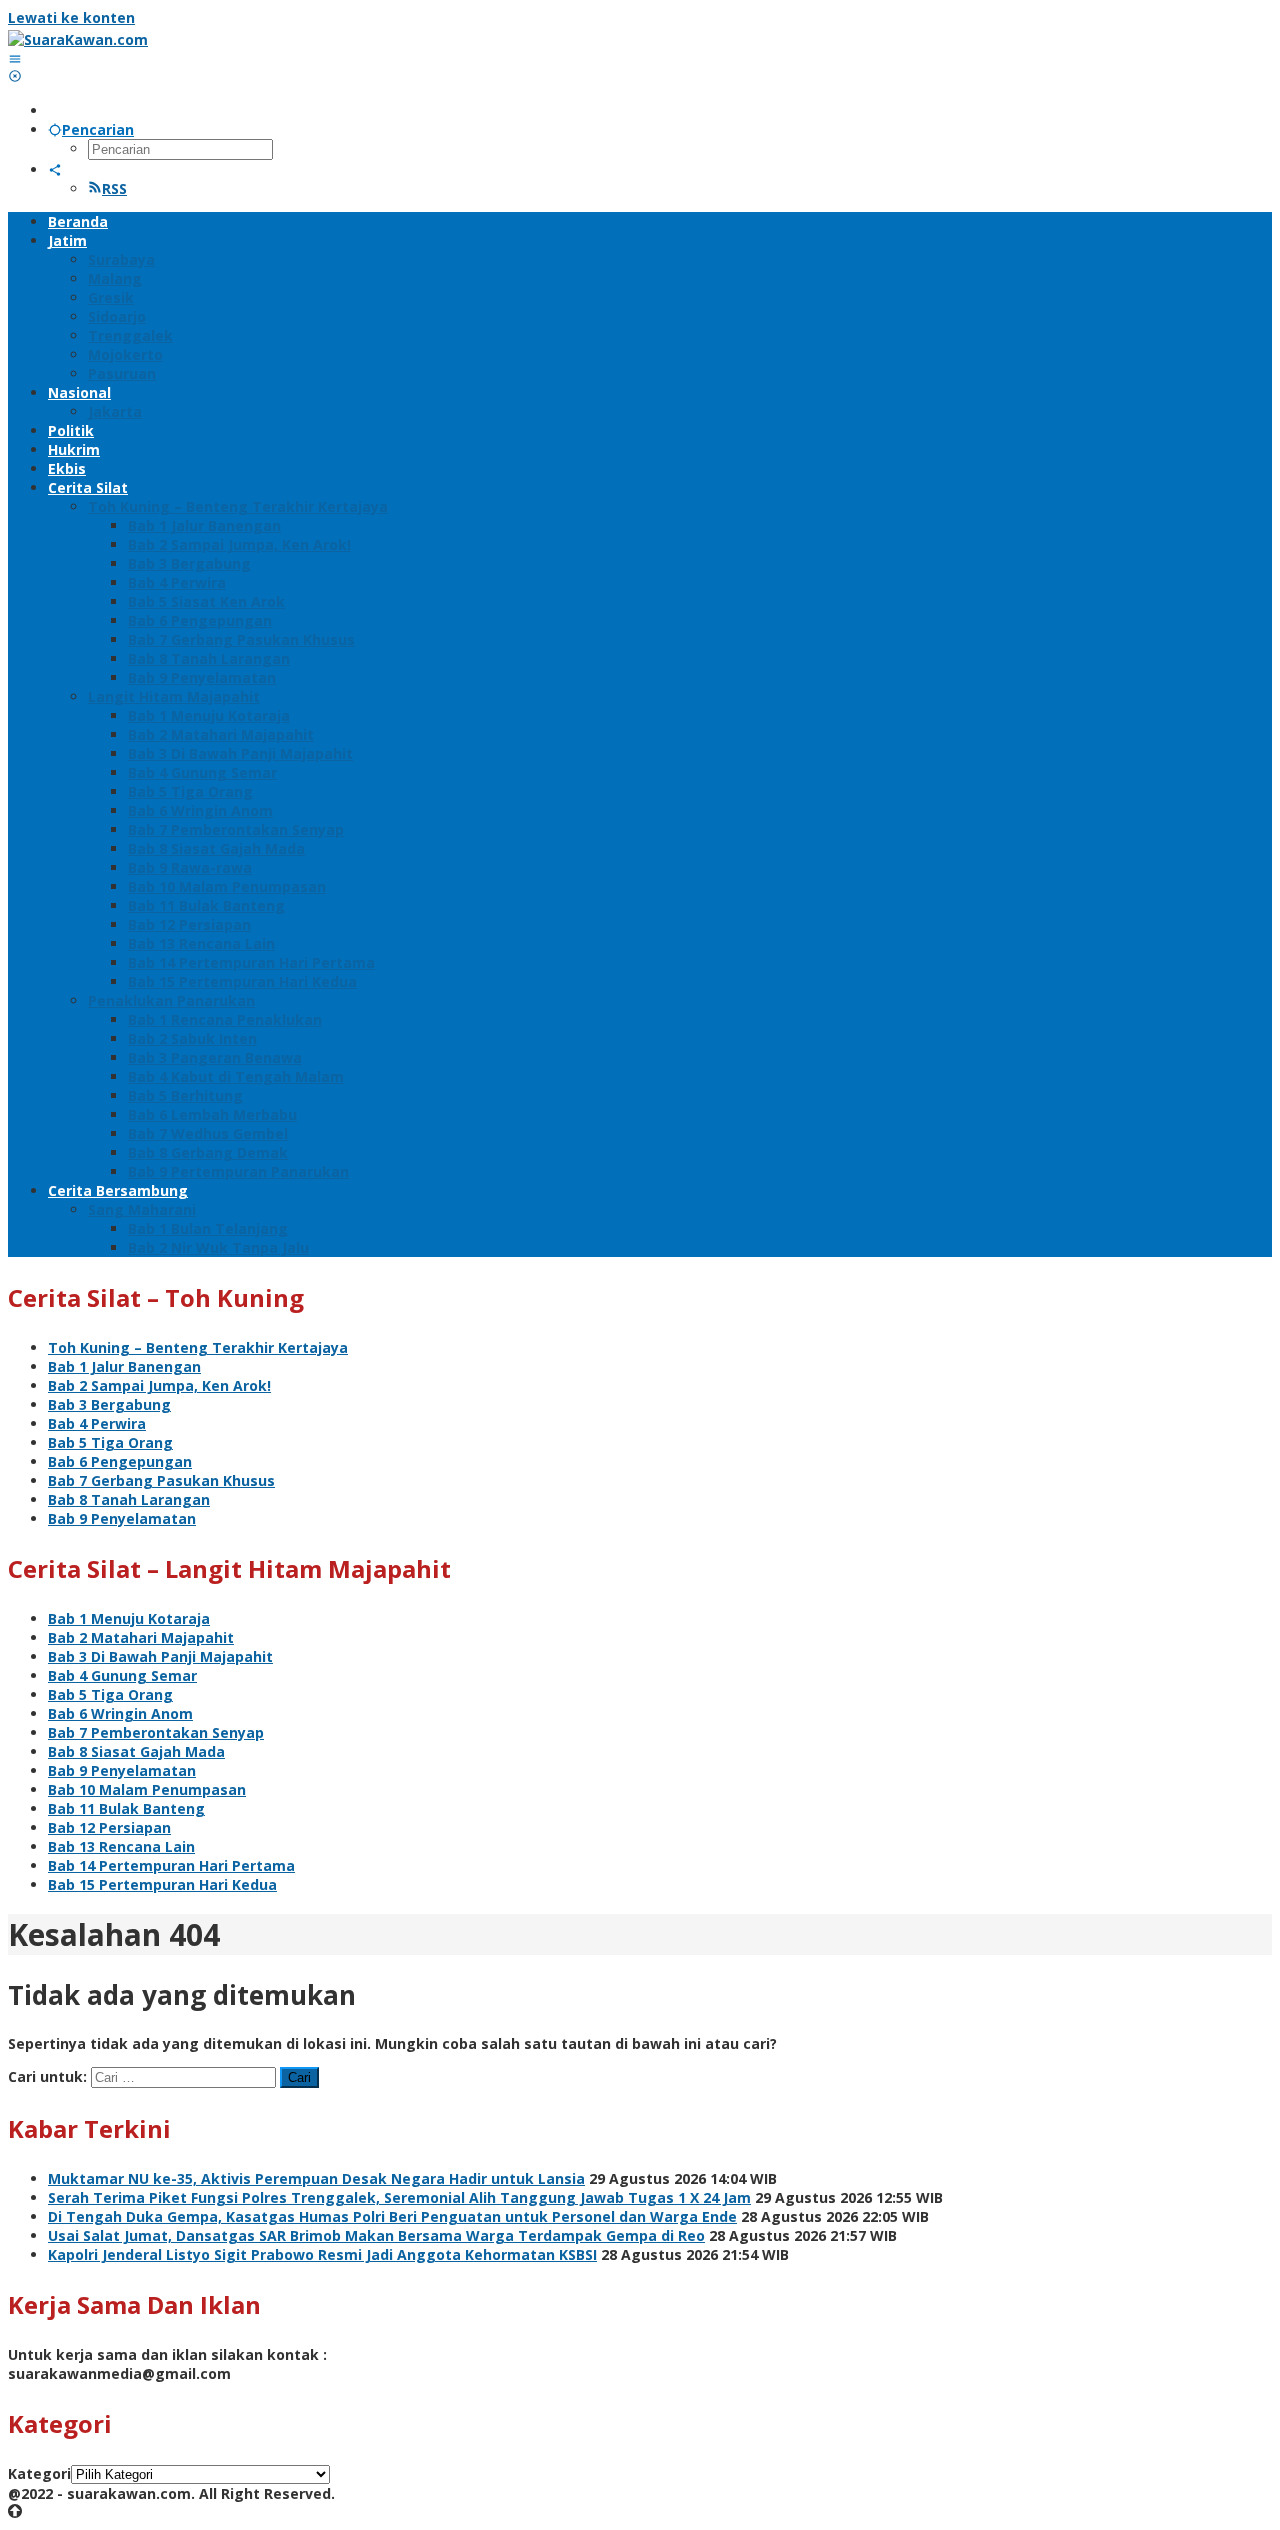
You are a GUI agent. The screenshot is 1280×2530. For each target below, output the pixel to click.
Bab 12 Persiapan (109, 1827)
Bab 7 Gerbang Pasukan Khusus (161, 1480)
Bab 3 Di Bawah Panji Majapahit (160, 1656)
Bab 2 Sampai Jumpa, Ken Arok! (159, 1385)
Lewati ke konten (71, 17)
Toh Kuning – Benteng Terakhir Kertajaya (198, 1347)
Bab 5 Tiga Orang (110, 1442)
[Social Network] (55, 169)
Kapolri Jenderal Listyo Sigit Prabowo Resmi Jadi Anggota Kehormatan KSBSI (322, 2254)
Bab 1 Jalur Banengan (124, 1366)
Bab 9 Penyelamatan (122, 1518)
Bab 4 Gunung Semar (122, 1675)
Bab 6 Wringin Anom (120, 1713)
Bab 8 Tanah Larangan (129, 1499)
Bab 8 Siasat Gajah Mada (136, 1751)
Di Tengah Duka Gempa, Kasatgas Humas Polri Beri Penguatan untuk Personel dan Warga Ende (392, 2216)
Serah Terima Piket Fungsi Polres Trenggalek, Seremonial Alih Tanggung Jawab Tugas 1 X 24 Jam (399, 2197)
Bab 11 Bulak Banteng (126, 1808)
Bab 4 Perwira (97, 1423)
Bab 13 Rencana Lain (121, 1846)
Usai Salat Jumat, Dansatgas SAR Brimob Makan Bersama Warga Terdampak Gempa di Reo (376, 2235)
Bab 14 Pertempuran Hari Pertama (171, 1865)
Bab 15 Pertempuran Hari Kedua (162, 1884)
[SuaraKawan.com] (78, 39)
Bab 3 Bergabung (109, 1404)
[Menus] (15, 58)
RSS (114, 188)
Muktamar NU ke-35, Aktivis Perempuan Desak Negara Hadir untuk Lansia (316, 2178)
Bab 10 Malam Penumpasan (147, 1789)
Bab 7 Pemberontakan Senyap (156, 1732)
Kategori (39, 2473)
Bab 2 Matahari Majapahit (141, 1637)
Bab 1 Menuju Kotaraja (129, 1618)
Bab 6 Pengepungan (120, 1461)
